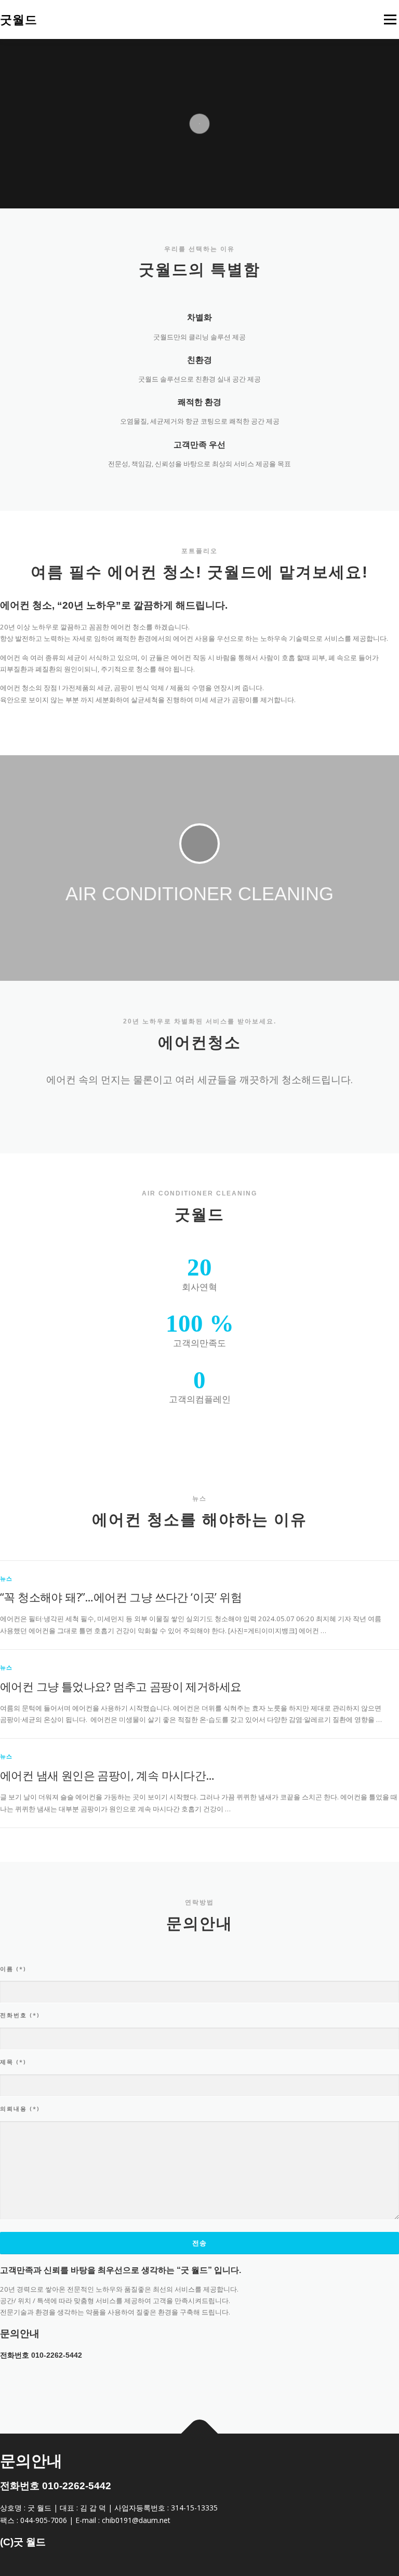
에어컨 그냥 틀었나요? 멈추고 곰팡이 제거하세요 (121, 1686)
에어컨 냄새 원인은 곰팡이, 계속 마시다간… (107, 1775)
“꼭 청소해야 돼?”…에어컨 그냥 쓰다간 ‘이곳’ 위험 (121, 1597)
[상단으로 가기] (200, 2434)
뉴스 (6, 1578)
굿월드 (19, 20)
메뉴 (388, 19)
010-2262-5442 (57, 2355)
